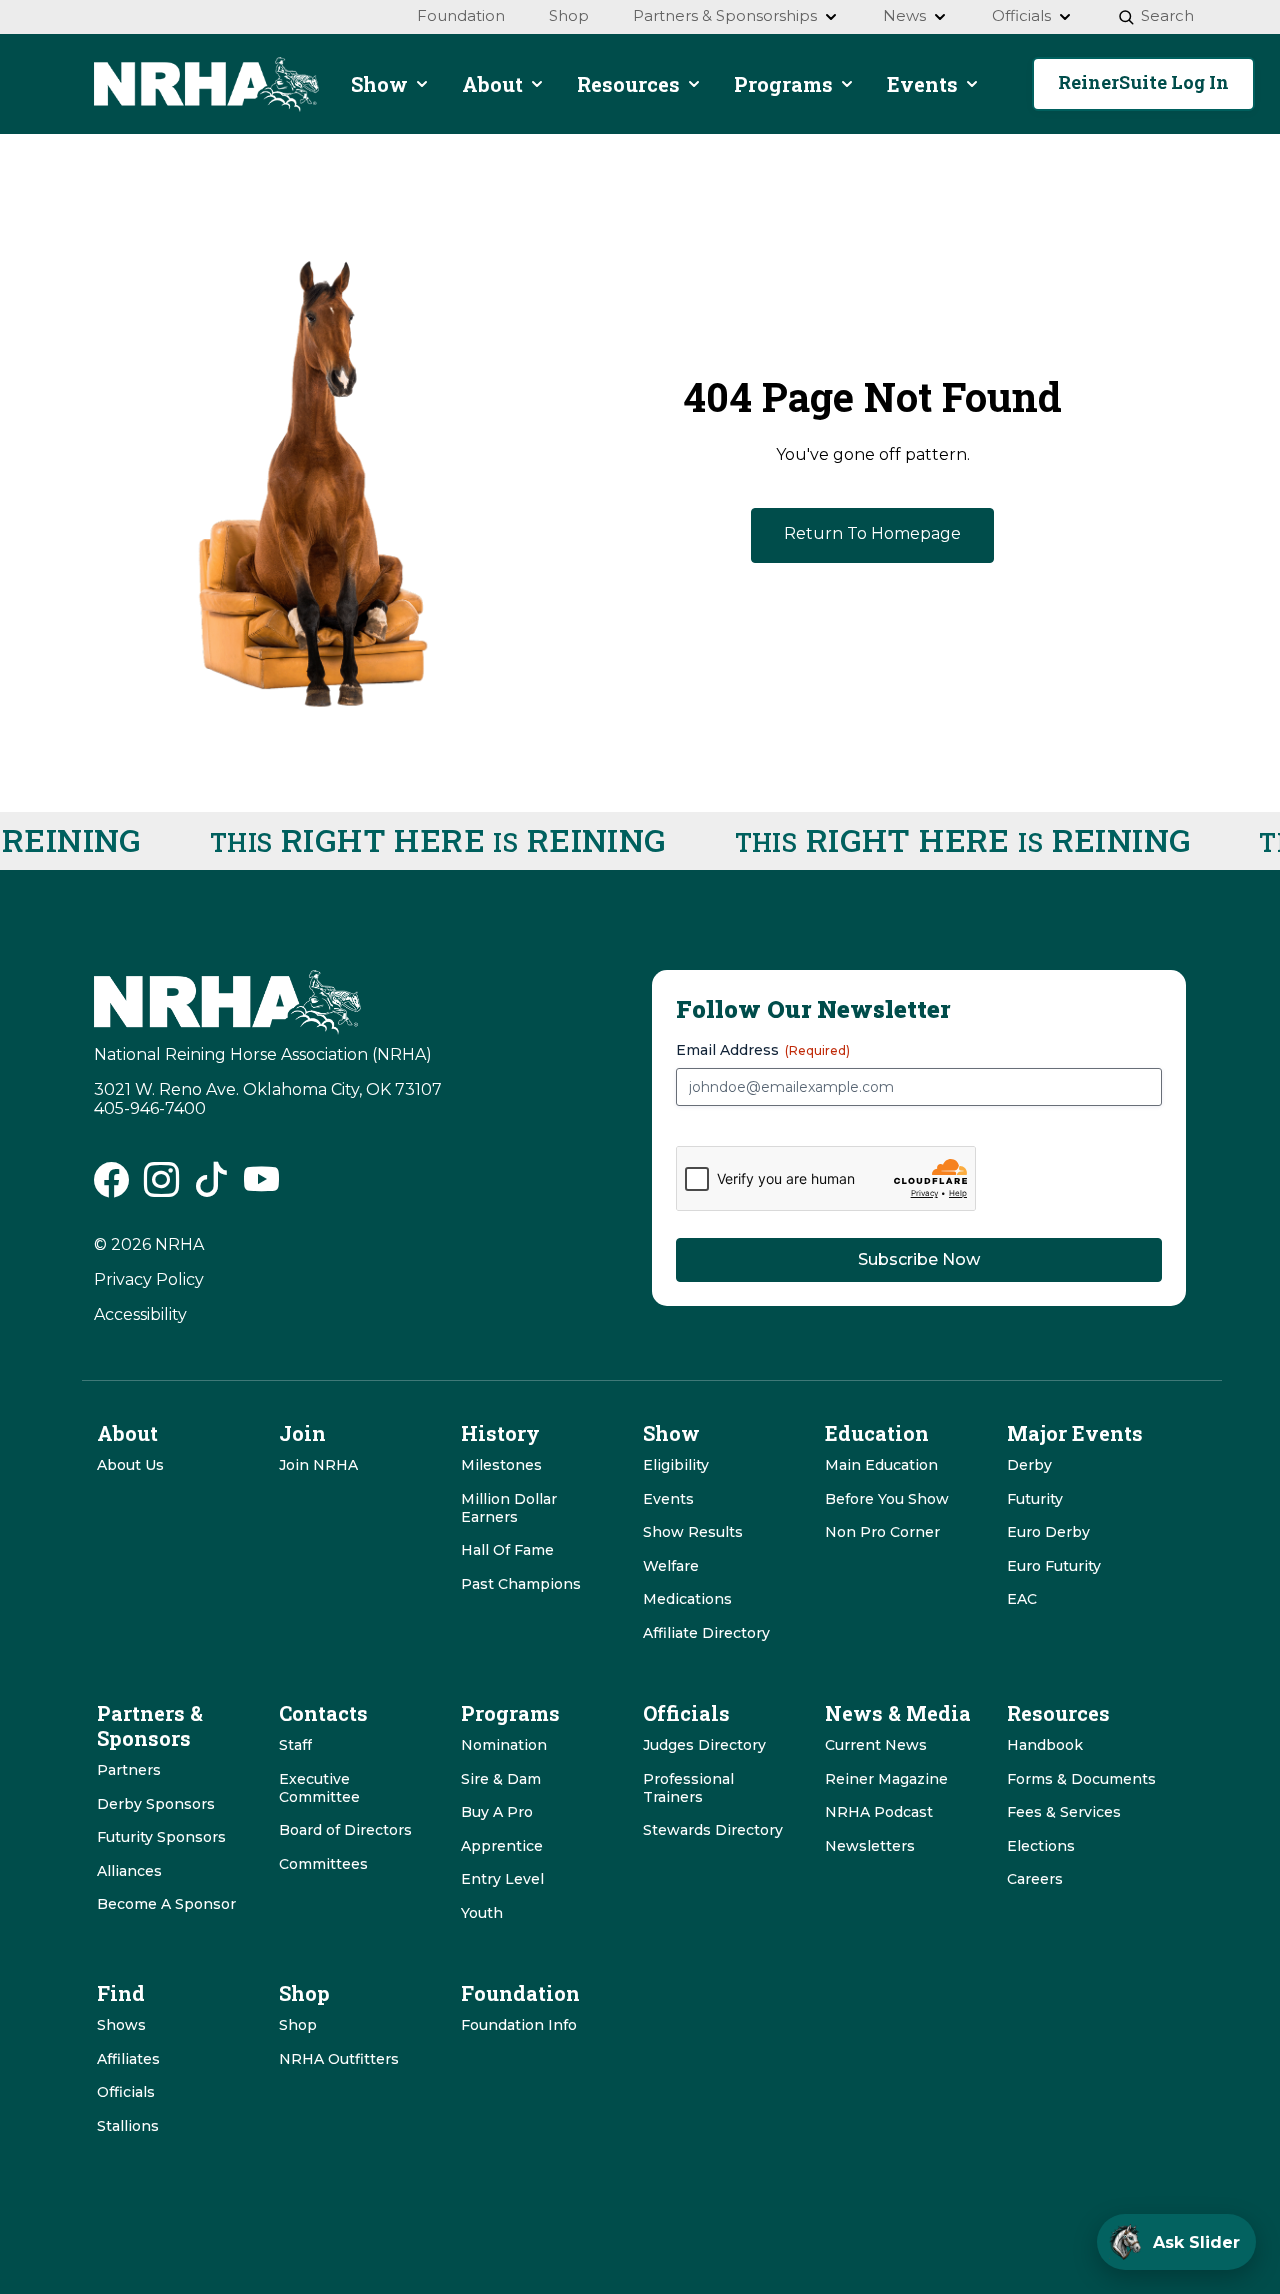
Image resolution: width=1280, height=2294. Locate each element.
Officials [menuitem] (1021, 15)
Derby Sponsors (156, 1804)
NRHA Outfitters (339, 2059)
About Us (130, 1465)
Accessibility (140, 1314)
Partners (129, 1770)
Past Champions (521, 1584)
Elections (1041, 1846)
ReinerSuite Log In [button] (1143, 82)
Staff (295, 1745)
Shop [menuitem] (569, 15)
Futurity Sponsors (161, 1837)
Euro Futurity (1054, 1566)
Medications (687, 1599)
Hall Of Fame (507, 1550)
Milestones (501, 1465)
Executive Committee (319, 1788)
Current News (876, 1745)
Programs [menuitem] (783, 84)
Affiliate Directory (706, 1633)
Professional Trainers (688, 1788)
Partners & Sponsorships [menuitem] (725, 15)
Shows (121, 2025)
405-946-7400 (150, 1108)
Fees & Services (1064, 1812)
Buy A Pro (497, 1812)
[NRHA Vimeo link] (261, 1186)
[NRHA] (206, 84)
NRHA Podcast (879, 1812)
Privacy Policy (149, 1279)
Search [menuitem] (1167, 15)
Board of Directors (345, 1830)
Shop (298, 2025)
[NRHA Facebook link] (111, 1186)
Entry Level (502, 1879)
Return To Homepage (872, 533)
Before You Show (887, 1499)
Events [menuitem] (922, 84)
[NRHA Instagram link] (161, 1186)
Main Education (881, 1465)
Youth (482, 1913)
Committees (323, 1864)
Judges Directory (704, 1745)
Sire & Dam (501, 1779)
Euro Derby (1048, 1532)
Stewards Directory (713, 1830)
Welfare (671, 1566)
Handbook (1045, 1745)
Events (668, 1499)
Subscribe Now (919, 1259)
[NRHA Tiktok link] (211, 1186)
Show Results (693, 1532)
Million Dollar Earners (509, 1508)
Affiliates (128, 2059)
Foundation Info (519, 2025)
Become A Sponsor (166, 1904)
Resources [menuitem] (628, 84)
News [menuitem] (904, 15)
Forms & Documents (1081, 1779)
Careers (1035, 1879)
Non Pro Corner (882, 1532)
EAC (1022, 1599)
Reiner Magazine (886, 1779)
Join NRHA (318, 1465)
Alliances (129, 1871)
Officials (126, 2092)
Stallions (128, 2126)
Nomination (504, 1745)
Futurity (1035, 1499)
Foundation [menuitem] (461, 15)
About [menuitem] (492, 84)
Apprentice (502, 1846)
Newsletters (870, 1846)
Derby (1029, 1465)
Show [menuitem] (379, 84)
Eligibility (676, 1465)
